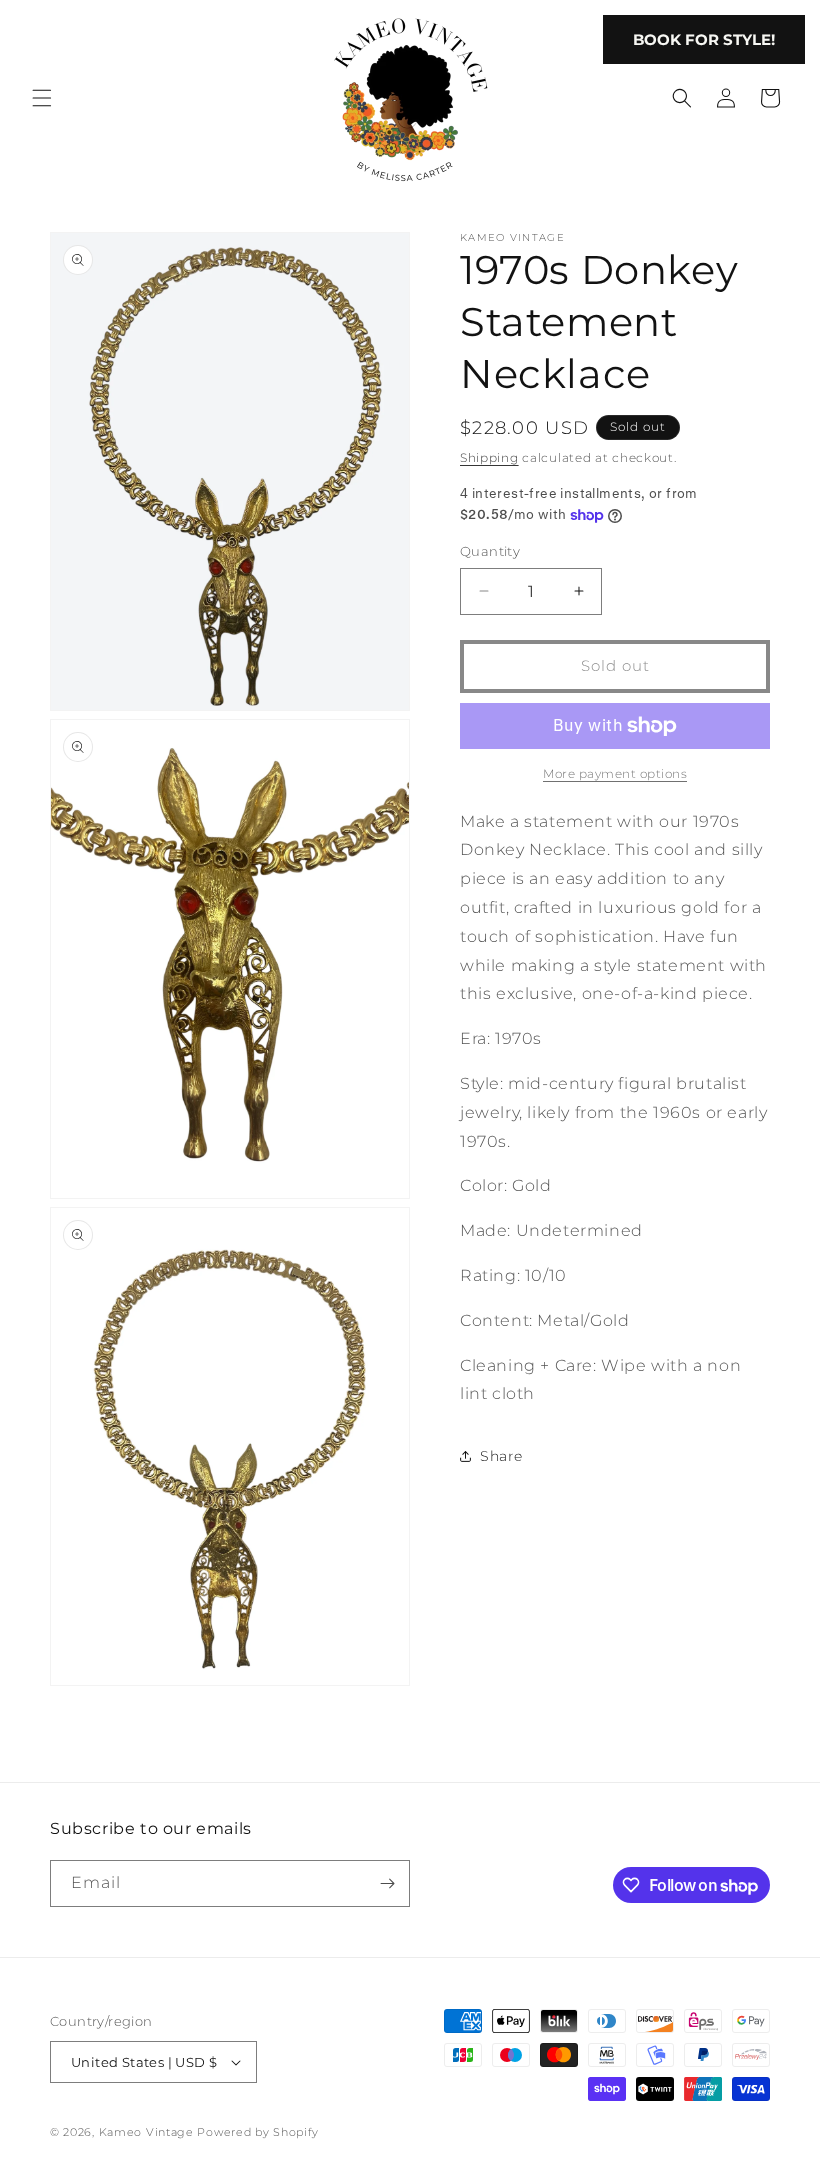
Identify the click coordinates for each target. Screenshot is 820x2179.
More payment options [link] (615, 773)
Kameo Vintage (146, 2132)
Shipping (489, 457)
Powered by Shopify (258, 2132)
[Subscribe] (387, 1883)
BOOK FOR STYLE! (704, 39)
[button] (42, 98)
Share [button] (501, 1456)
